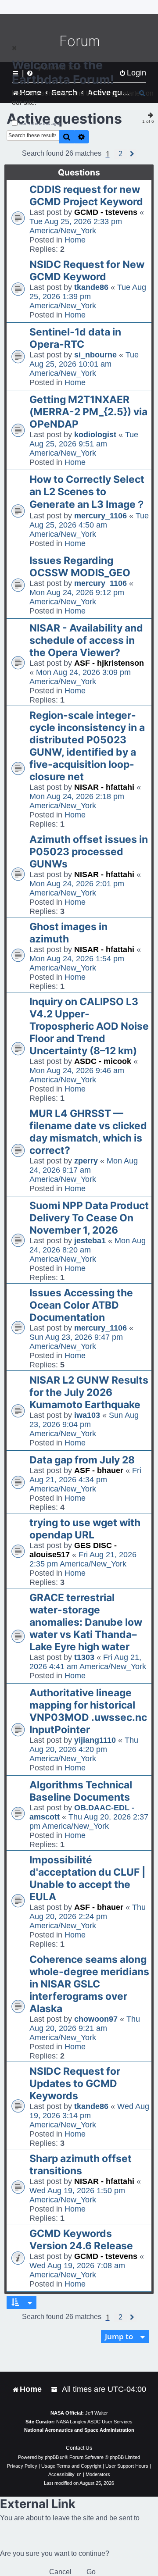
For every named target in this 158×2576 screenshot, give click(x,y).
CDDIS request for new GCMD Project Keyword (86, 196)
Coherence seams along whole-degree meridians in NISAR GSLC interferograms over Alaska (89, 1984)
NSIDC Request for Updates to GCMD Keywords (75, 2084)
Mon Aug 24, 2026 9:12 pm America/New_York (77, 597)
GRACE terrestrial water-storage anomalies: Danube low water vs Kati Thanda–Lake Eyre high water (86, 1622)
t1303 (84, 1657)
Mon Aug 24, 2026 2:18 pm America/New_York (77, 801)
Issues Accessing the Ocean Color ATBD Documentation (81, 1305)
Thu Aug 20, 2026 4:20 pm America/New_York (84, 1749)
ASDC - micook (103, 1061)
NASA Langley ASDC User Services (94, 2422)
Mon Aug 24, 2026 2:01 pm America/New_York (77, 888)
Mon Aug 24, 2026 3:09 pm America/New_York (80, 677)
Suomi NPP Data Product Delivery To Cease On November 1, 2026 (89, 1218)
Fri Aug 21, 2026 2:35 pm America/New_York (83, 1559)
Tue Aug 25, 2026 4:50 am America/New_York (89, 525)
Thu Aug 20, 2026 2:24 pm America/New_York (88, 1916)
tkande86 (91, 287)
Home (75, 240)
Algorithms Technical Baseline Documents (81, 1791)
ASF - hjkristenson (109, 663)
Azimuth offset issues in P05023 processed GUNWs (89, 852)
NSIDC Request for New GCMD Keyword (87, 271)
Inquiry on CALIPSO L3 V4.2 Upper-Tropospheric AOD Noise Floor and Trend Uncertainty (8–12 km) (89, 1026)
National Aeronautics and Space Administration (79, 2430)
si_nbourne (95, 355)
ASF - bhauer (99, 1470)
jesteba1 (90, 1241)
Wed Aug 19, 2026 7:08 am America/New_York (77, 2270)
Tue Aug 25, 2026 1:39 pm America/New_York (88, 296)
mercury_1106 (101, 516)
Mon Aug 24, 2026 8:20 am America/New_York (88, 1250)
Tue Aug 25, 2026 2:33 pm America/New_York (76, 226)
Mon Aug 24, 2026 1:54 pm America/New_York (77, 963)
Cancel (60, 2572)
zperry (86, 1161)
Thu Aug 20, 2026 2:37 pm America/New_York (89, 1821)
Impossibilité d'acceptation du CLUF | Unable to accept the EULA (88, 1878)
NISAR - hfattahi (104, 787)
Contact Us (79, 2448)
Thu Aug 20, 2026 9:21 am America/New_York (85, 2028)
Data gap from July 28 (82, 1460)
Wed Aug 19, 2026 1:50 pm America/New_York (77, 2195)
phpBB (52, 2457)
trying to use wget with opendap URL (85, 1529)
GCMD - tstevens (106, 212)
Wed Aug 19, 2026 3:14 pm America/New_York (89, 2116)
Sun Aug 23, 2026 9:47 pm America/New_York (76, 1342)
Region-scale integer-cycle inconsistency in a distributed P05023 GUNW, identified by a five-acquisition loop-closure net (87, 746)
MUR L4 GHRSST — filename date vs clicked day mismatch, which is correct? (88, 1132)
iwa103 (87, 1415)
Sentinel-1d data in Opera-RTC (75, 338)
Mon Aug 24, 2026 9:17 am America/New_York (84, 1170)
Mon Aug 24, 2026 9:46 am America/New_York (77, 1075)
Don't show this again (41, 123)
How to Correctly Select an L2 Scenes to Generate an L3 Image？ (88, 492)
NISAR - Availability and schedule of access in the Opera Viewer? (86, 640)
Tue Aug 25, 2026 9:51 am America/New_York (84, 444)
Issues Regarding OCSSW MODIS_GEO (80, 567)
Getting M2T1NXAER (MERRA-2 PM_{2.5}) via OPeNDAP (88, 412)
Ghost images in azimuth (68, 933)
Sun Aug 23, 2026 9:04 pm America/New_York (84, 1424)
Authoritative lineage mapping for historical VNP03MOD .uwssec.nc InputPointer (88, 1711)
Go (91, 2572)
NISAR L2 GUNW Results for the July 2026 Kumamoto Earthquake (89, 1392)
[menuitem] (55, 2389)
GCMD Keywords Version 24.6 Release (81, 2240)
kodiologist (95, 435)
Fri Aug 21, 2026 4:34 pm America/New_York (85, 1480)
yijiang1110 (95, 1740)
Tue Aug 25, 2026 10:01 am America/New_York (84, 364)
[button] (120, 154)
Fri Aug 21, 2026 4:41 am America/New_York (88, 1662)
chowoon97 (96, 2019)
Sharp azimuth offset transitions (81, 2165)
